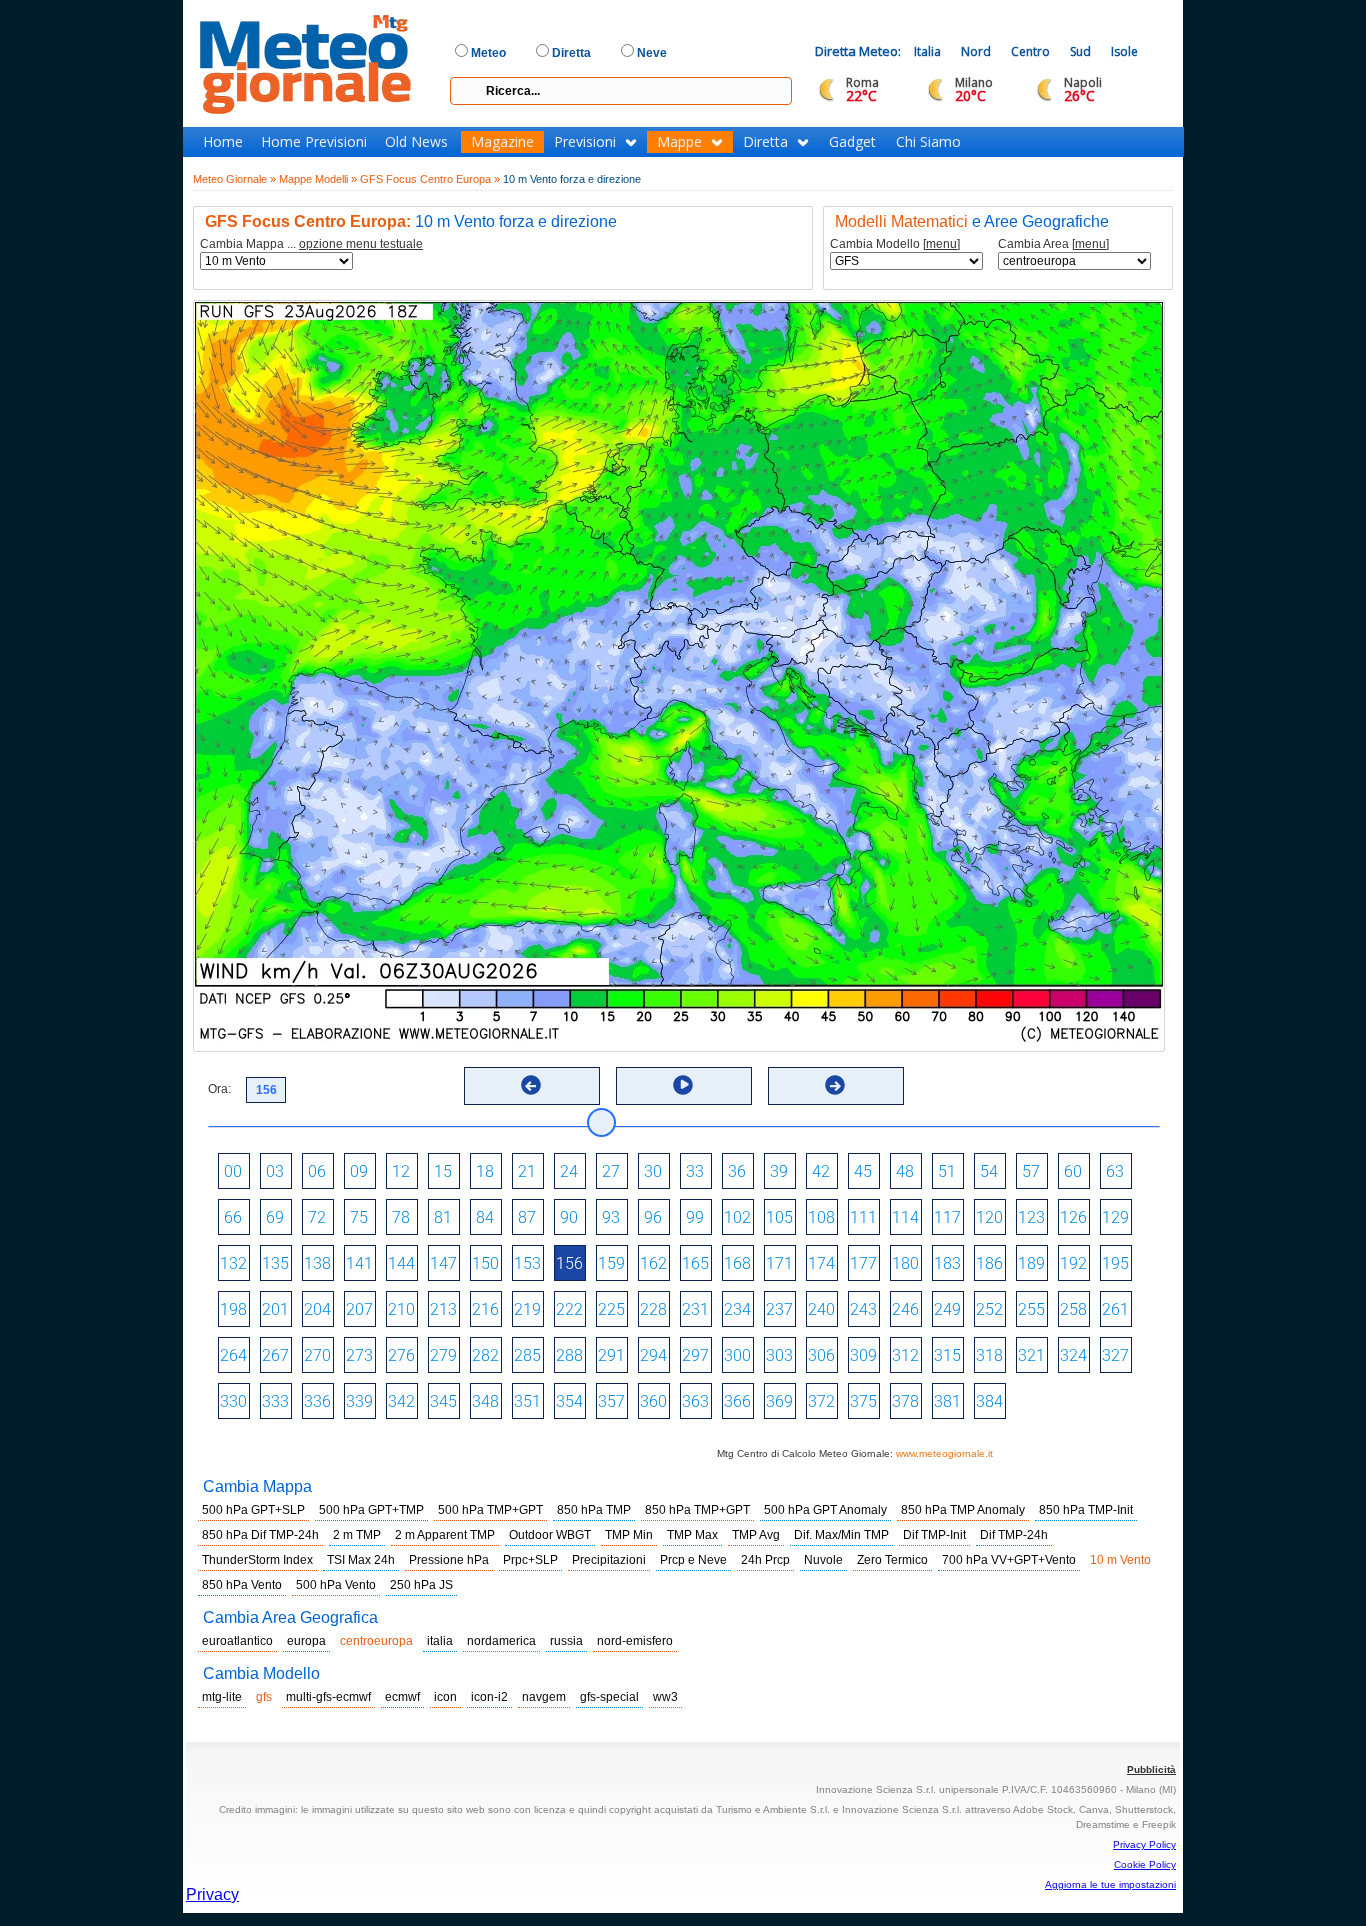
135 (275, 1263)
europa (306, 1641)
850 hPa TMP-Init (1086, 1510)
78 (401, 1217)
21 (527, 1171)
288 (569, 1355)
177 (863, 1263)
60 (1073, 1171)
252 (989, 1309)
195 (1115, 1263)
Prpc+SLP (530, 1560)
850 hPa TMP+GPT (697, 1510)
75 (359, 1217)
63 (1115, 1171)
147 (443, 1263)
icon (445, 1697)
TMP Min (629, 1535)
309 (863, 1355)
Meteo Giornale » (234, 179)
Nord (976, 51)
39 (779, 1171)
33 (695, 1171)
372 (821, 1401)
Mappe (679, 142)
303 (779, 1355)
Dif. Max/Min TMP (841, 1535)
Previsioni (585, 142)
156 (569, 1263)
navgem (544, 1697)
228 (653, 1309)
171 (779, 1263)
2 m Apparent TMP (445, 1535)
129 (1115, 1217)
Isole (1124, 51)
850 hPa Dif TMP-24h (260, 1535)
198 (233, 1309)
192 (1073, 1263)
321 (1031, 1355)
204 (317, 1309)
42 (821, 1171)
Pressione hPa (449, 1560)
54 (989, 1171)
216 (485, 1309)
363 (695, 1401)
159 (611, 1263)
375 (863, 1401)
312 (905, 1355)
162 (653, 1263)
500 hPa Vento (336, 1585)
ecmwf (402, 1697)
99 (695, 1217)
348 (485, 1401)
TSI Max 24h (361, 1560)
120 (989, 1217)
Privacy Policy (1144, 1844)
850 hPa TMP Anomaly (963, 1510)
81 (443, 1217)
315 (947, 1355)
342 (401, 1401)
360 (653, 1401)
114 (905, 1217)
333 (275, 1401)
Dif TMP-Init (934, 1535)
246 (905, 1309)
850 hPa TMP (594, 1510)
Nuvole (823, 1560)
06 (317, 1171)
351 (527, 1401)
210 (401, 1309)
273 (359, 1355)
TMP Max (692, 1535)
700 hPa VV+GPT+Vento (1009, 1560)
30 (653, 1171)
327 (1115, 1355)
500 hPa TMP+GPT (490, 1510)
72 (317, 1217)
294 (653, 1355)
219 (527, 1309)
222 (569, 1309)
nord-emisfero (635, 1641)
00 (233, 1171)
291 (611, 1355)
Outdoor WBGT (550, 1535)
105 (779, 1217)
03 (275, 1171)
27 (611, 1171)
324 (1073, 1355)
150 (485, 1263)
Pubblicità (1151, 1769)
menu (941, 244)
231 (695, 1309)
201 (275, 1309)
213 (443, 1309)
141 (359, 1263)
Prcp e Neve (693, 1560)
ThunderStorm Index (257, 1560)
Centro (1030, 51)
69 (275, 1217)
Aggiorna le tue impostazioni (1110, 1884)
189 (1031, 1263)
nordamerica (501, 1641)
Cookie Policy (1145, 1864)
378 (905, 1401)
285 (527, 1355)
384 (989, 1401)
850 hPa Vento (242, 1585)
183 (947, 1263)
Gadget (852, 142)
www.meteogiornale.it (944, 1453)
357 (611, 1401)
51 (947, 1171)
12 (401, 1171)
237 (779, 1309)
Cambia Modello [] (895, 244)
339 (359, 1401)
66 (233, 1217)
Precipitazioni (609, 1560)
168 (737, 1263)
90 (569, 1217)
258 (1073, 1309)
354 (569, 1401)
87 (527, 1217)
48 (905, 1171)
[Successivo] (835, 1085)
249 (947, 1309)
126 (1073, 1217)
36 (737, 1171)
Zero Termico (892, 1560)
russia (566, 1641)
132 (233, 1263)
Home (223, 142)
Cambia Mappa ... (311, 244)
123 (1031, 1217)
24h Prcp (765, 1560)
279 (443, 1355)
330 (233, 1401)
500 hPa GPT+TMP (371, 1510)
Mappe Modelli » (318, 179)
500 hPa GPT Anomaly (825, 1510)
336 (317, 1401)
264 (233, 1355)
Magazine (502, 142)
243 (863, 1309)
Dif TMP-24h (1014, 1535)
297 (695, 1355)
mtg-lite (222, 1697)
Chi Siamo (928, 142)
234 (737, 1309)
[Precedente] (531, 1085)
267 (275, 1355)
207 (359, 1309)
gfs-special (609, 1697)
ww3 (665, 1697)
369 (779, 1401)
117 (947, 1217)
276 (401, 1355)
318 (989, 1355)
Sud (1080, 51)
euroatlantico (237, 1641)
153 (527, 1263)
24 (569, 1171)
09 (359, 1171)
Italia (927, 51)
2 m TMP (357, 1535)
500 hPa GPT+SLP (253, 1510)
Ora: (219, 1089)
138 (317, 1263)
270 (317, 1355)
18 (485, 1171)
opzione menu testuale (361, 244)
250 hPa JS (421, 1585)
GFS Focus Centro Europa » (430, 179)
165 (695, 1263)
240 (821, 1309)
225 (611, 1309)
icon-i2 (489, 1697)
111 (863, 1217)
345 (443, 1401)
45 (863, 1171)
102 (737, 1217)
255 (1031, 1309)
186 (989, 1263)
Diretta (765, 142)
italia (440, 1641)
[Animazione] (683, 1085)
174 (821, 1263)
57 (1031, 1171)
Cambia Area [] (1053, 244)
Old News (416, 142)
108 (821, 1217)
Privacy (212, 1894)
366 (737, 1401)
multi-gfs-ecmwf (328, 1697)
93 (611, 1217)
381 (947, 1401)
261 (1115, 1309)
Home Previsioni (314, 142)
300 (737, 1355)
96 (653, 1217)
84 (485, 1217)
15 (443, 1171)
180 (905, 1263)
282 (485, 1355)
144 (401, 1263)
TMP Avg (756, 1535)
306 (821, 1355)
